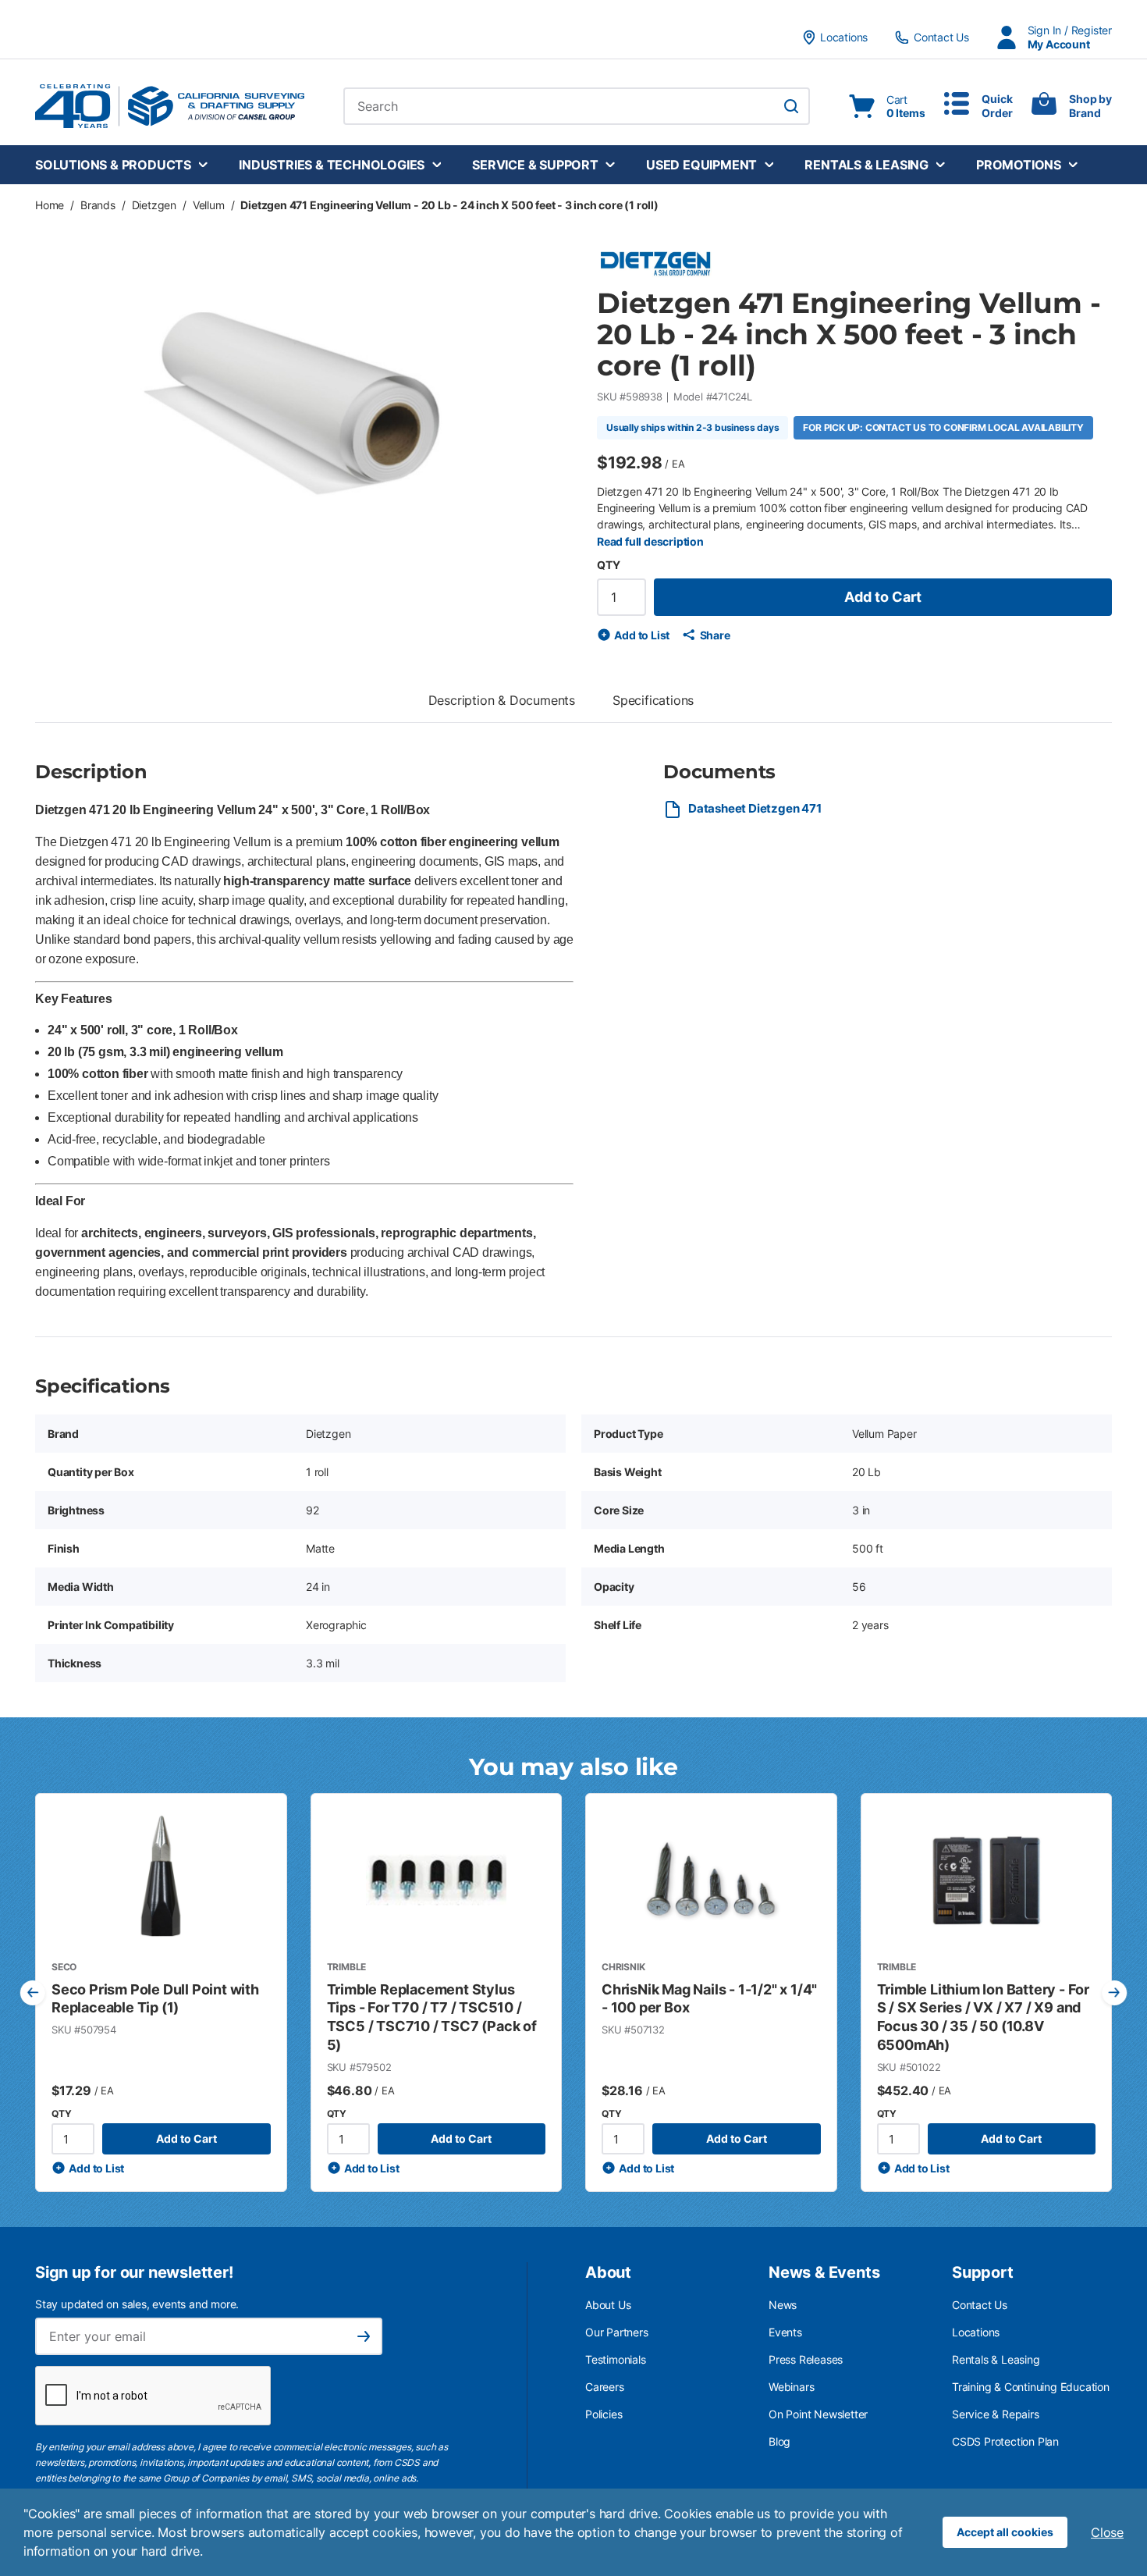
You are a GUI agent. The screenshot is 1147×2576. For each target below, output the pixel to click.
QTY (608, 565)
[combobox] (577, 106)
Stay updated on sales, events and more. (137, 2304)
